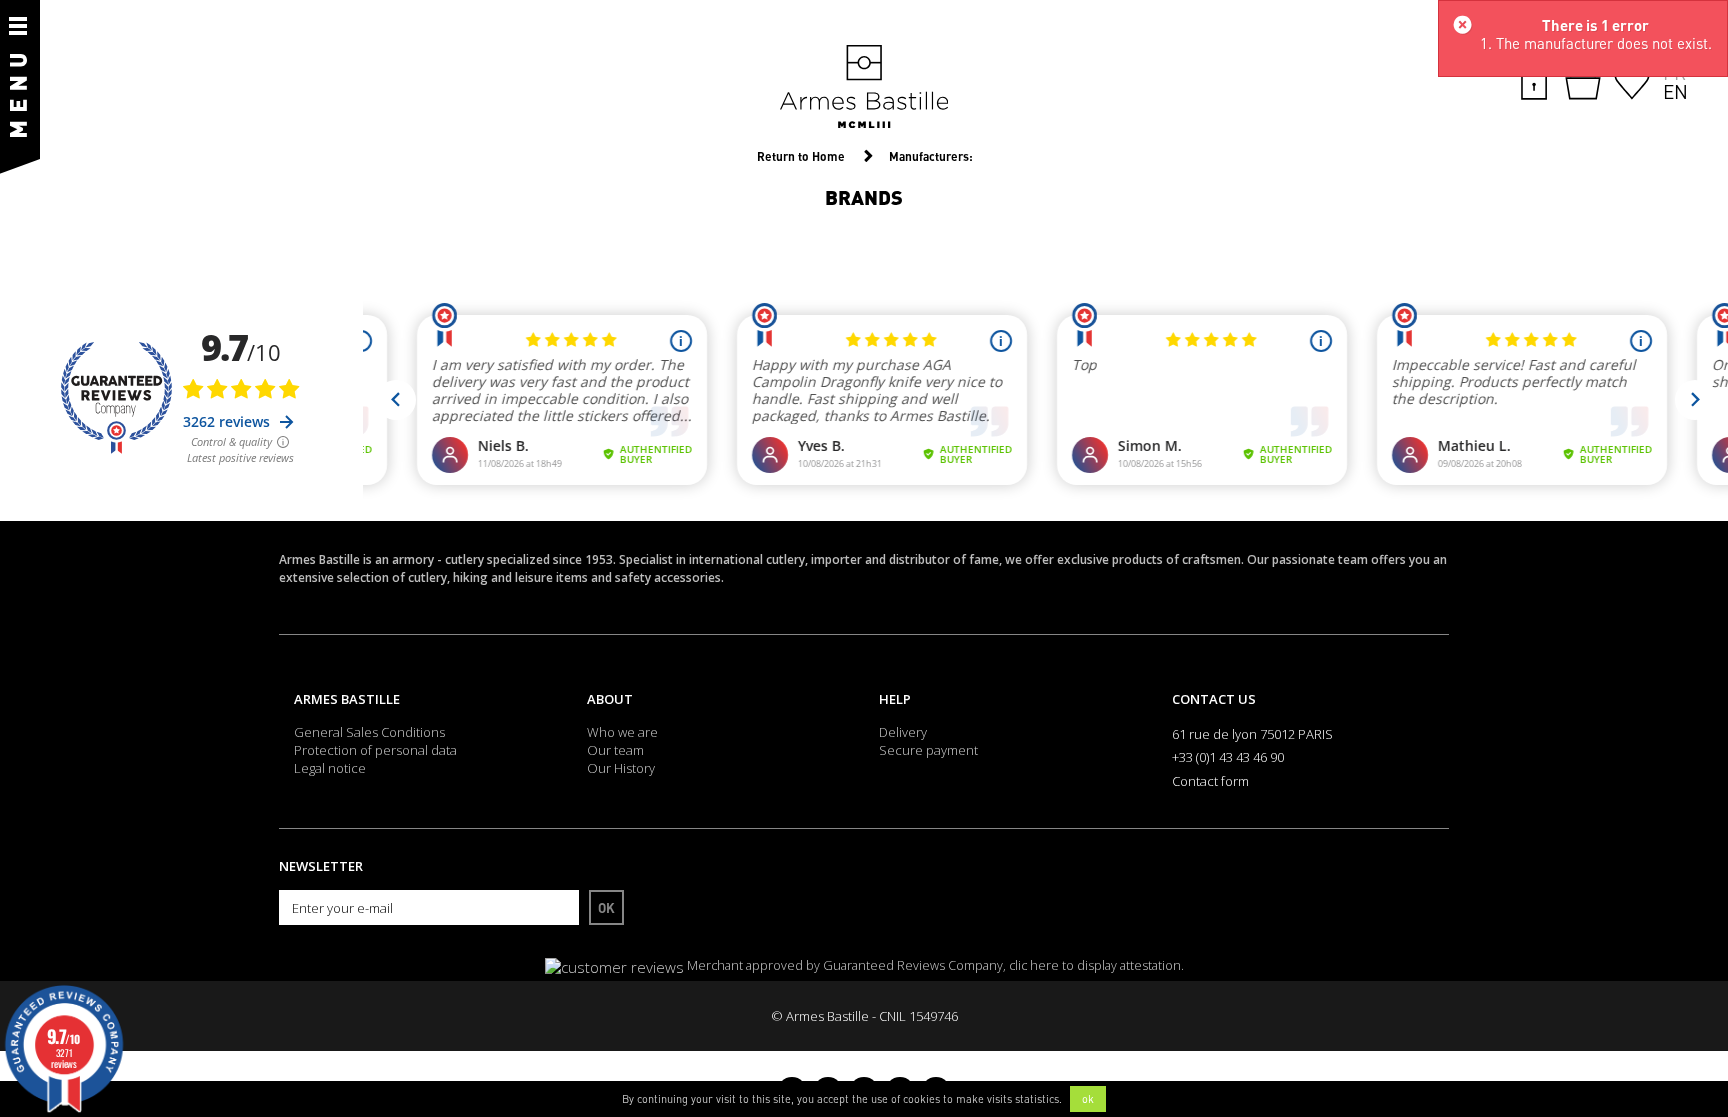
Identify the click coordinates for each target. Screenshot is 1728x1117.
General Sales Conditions (369, 732)
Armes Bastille (347, 699)
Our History (621, 768)
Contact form (1210, 781)
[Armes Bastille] (864, 88)
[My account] (1534, 80)
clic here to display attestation (1095, 965)
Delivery (903, 732)
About (610, 699)
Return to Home (801, 156)
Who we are (622, 732)
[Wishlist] (1632, 80)
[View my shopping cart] (1583, 82)
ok (1088, 1099)
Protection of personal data (375, 750)
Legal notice (330, 768)
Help (895, 699)
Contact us (1214, 699)
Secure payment (928, 750)
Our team (615, 750)
